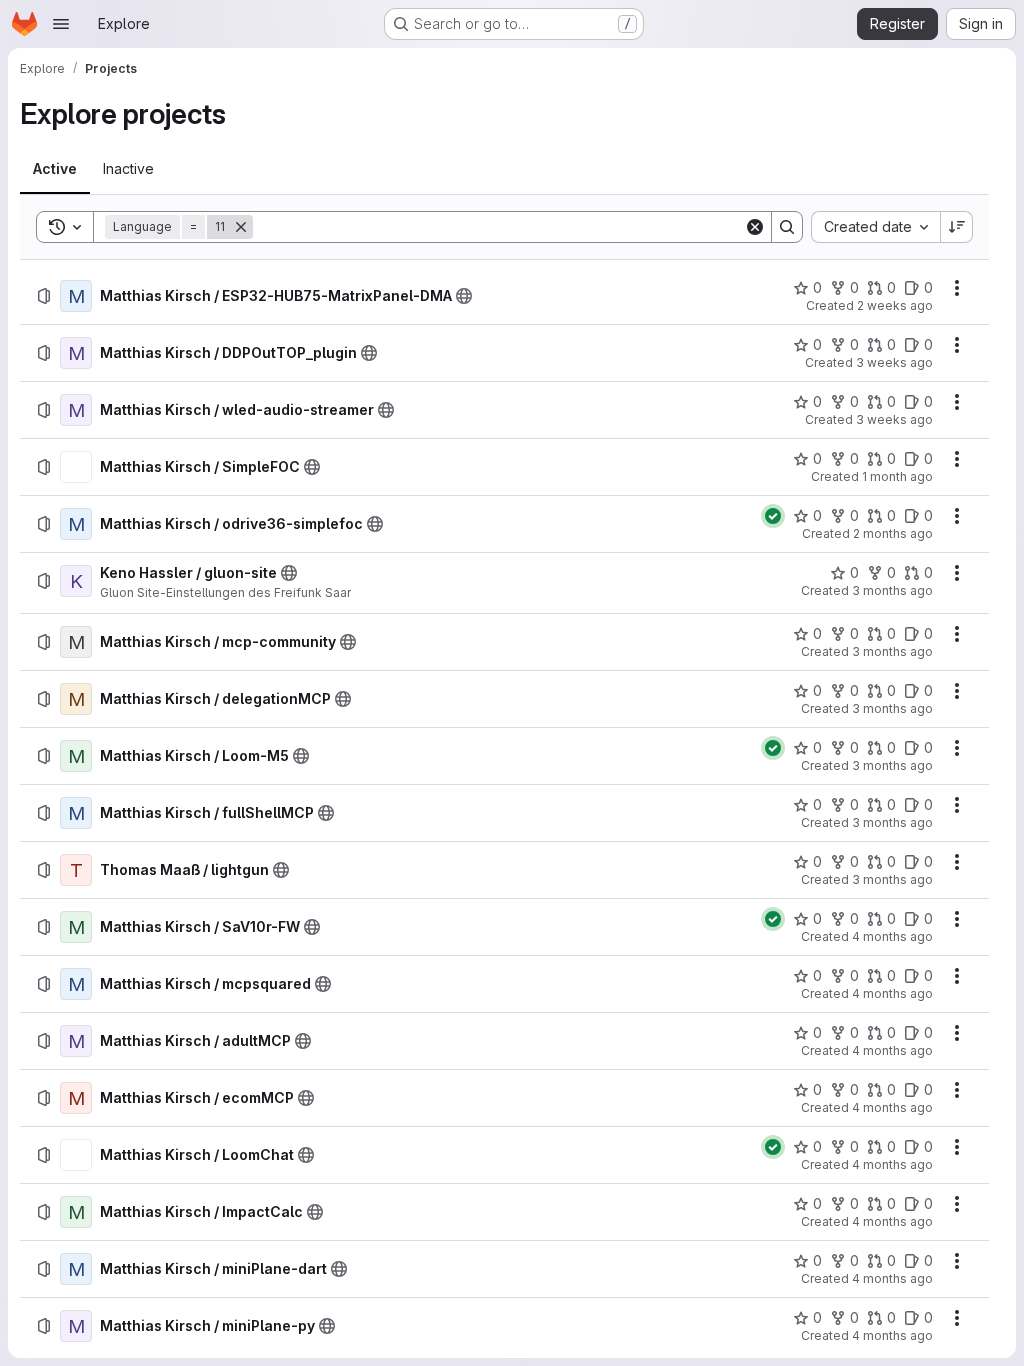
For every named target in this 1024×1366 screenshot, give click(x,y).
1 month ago (897, 476)
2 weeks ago (895, 305)
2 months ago (893, 533)
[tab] (55, 169)
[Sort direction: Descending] (957, 227)
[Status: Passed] (773, 516)
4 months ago (892, 936)
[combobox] (875, 227)
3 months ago (892, 590)
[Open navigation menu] (61, 24)
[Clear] (755, 227)
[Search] (787, 227)
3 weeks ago (894, 362)
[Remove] (241, 227)
